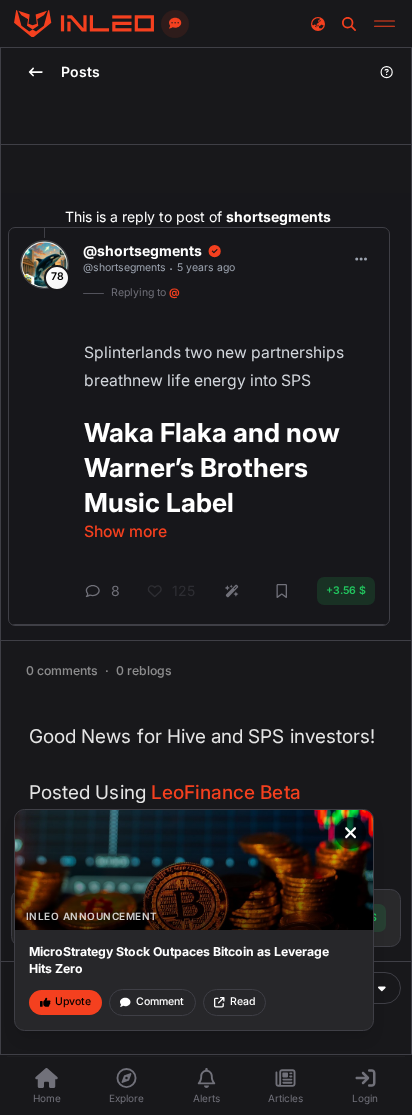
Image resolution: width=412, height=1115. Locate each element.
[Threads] (84, 24)
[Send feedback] (175, 24)
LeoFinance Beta (226, 792)
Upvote (73, 1001)
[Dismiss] (351, 833)
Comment (160, 1001)
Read (242, 1001)
